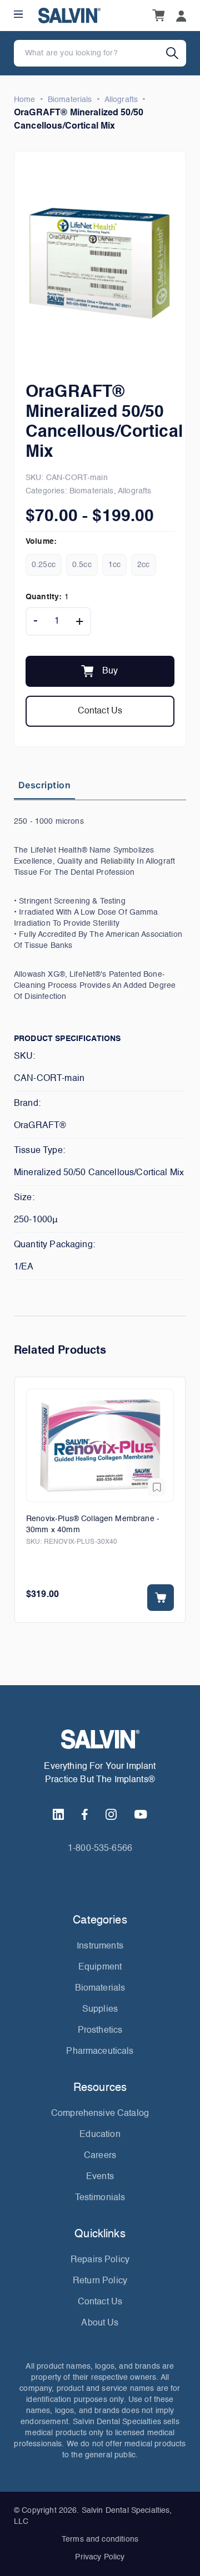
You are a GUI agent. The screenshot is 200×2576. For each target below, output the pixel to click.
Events (100, 2177)
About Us (100, 2323)
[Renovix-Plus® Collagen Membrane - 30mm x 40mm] (100, 1445)
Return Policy (100, 2281)
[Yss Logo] (100, 1739)
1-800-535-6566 (100, 1849)
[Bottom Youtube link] (141, 1814)
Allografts (121, 100)
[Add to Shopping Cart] (161, 1598)
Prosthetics (100, 2031)
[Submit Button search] (176, 53)
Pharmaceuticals (100, 2052)
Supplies (100, 2009)
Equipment (100, 1967)
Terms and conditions (100, 2539)
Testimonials (100, 2198)
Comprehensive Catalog (100, 2114)
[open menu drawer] (18, 14)
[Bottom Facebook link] (85, 1814)
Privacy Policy (100, 2557)
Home (25, 100)
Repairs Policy (100, 2260)
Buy (110, 671)
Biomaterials (70, 100)
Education (100, 2135)
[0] (158, 16)
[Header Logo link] (69, 16)
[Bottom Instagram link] (111, 1814)
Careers (100, 2156)
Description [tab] (44, 785)
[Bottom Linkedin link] (58, 1814)
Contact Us (100, 711)
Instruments (100, 1946)
